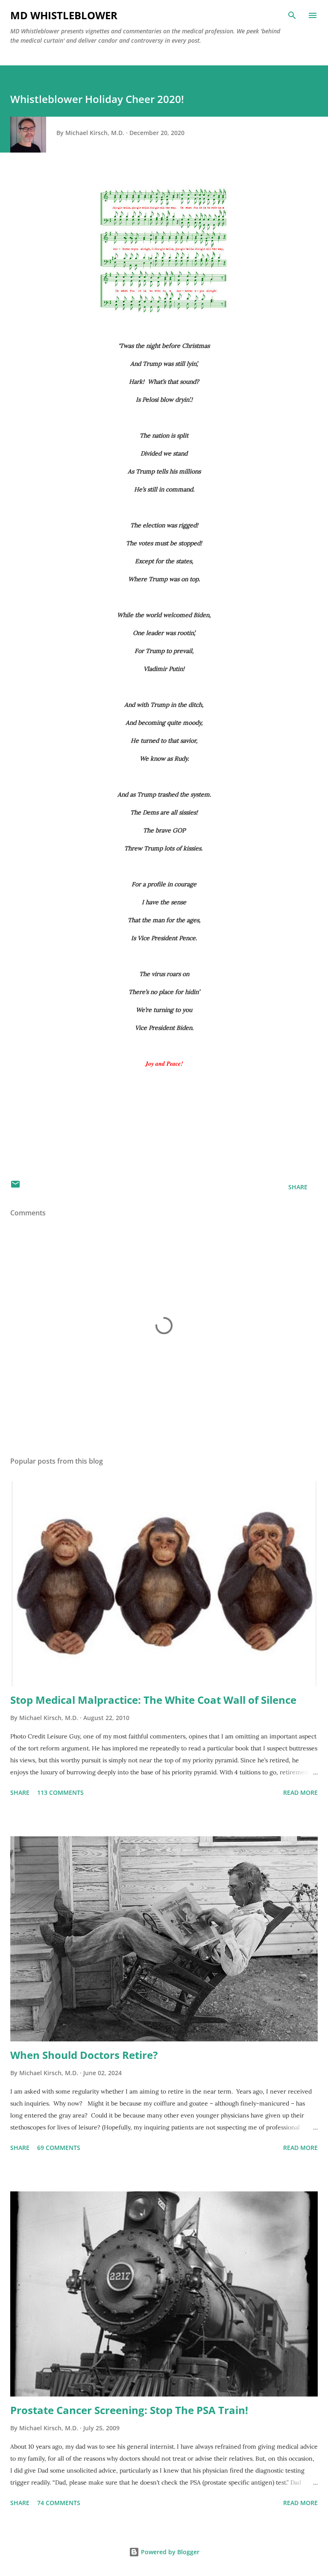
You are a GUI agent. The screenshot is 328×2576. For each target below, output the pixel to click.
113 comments (60, 1792)
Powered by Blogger (169, 2552)
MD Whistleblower (64, 15)
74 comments (59, 2503)
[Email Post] (15, 1187)
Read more (300, 1792)
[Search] (292, 15)
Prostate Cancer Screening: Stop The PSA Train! (129, 2410)
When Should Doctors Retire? (84, 2055)
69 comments (59, 2148)
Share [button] (298, 1187)
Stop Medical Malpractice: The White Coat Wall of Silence (153, 1700)
